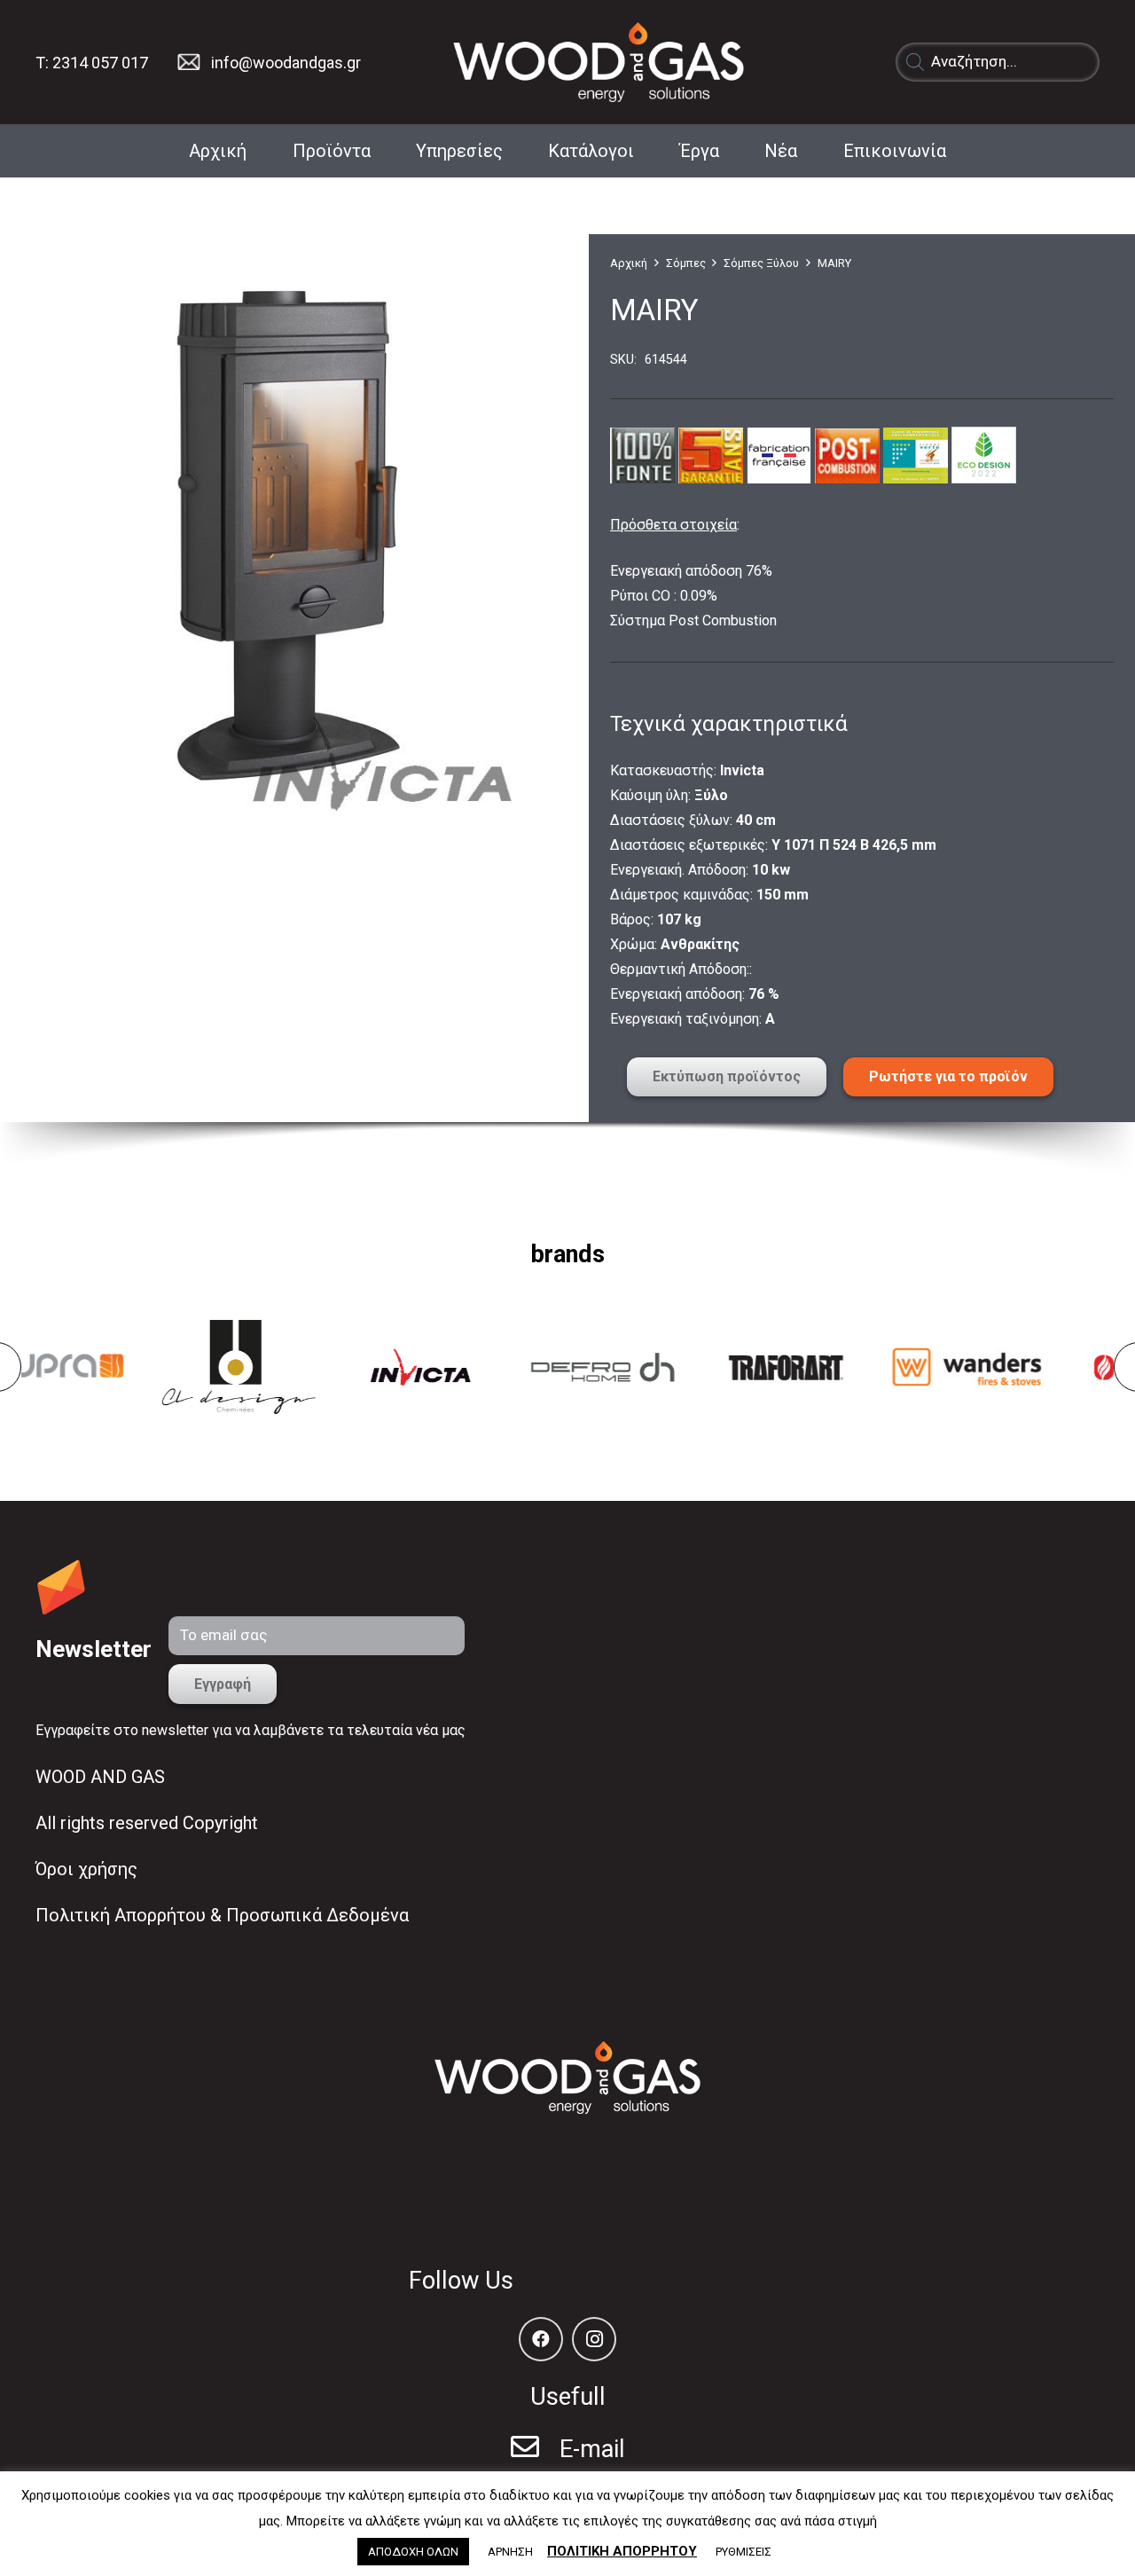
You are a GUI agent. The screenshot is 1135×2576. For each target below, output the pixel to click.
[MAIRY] (291, 523)
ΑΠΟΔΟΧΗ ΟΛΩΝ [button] (413, 2552)
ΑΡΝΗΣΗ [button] (510, 2552)
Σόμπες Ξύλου (761, 263)
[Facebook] (541, 2339)
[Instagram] (594, 2339)
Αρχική (629, 263)
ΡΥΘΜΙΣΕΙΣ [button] (744, 2552)
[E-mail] (535, 2449)
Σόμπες (686, 263)
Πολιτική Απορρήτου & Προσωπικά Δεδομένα (222, 1915)
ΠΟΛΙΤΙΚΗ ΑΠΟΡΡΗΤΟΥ (622, 2551)
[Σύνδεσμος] (188, 62)
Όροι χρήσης (86, 1869)
